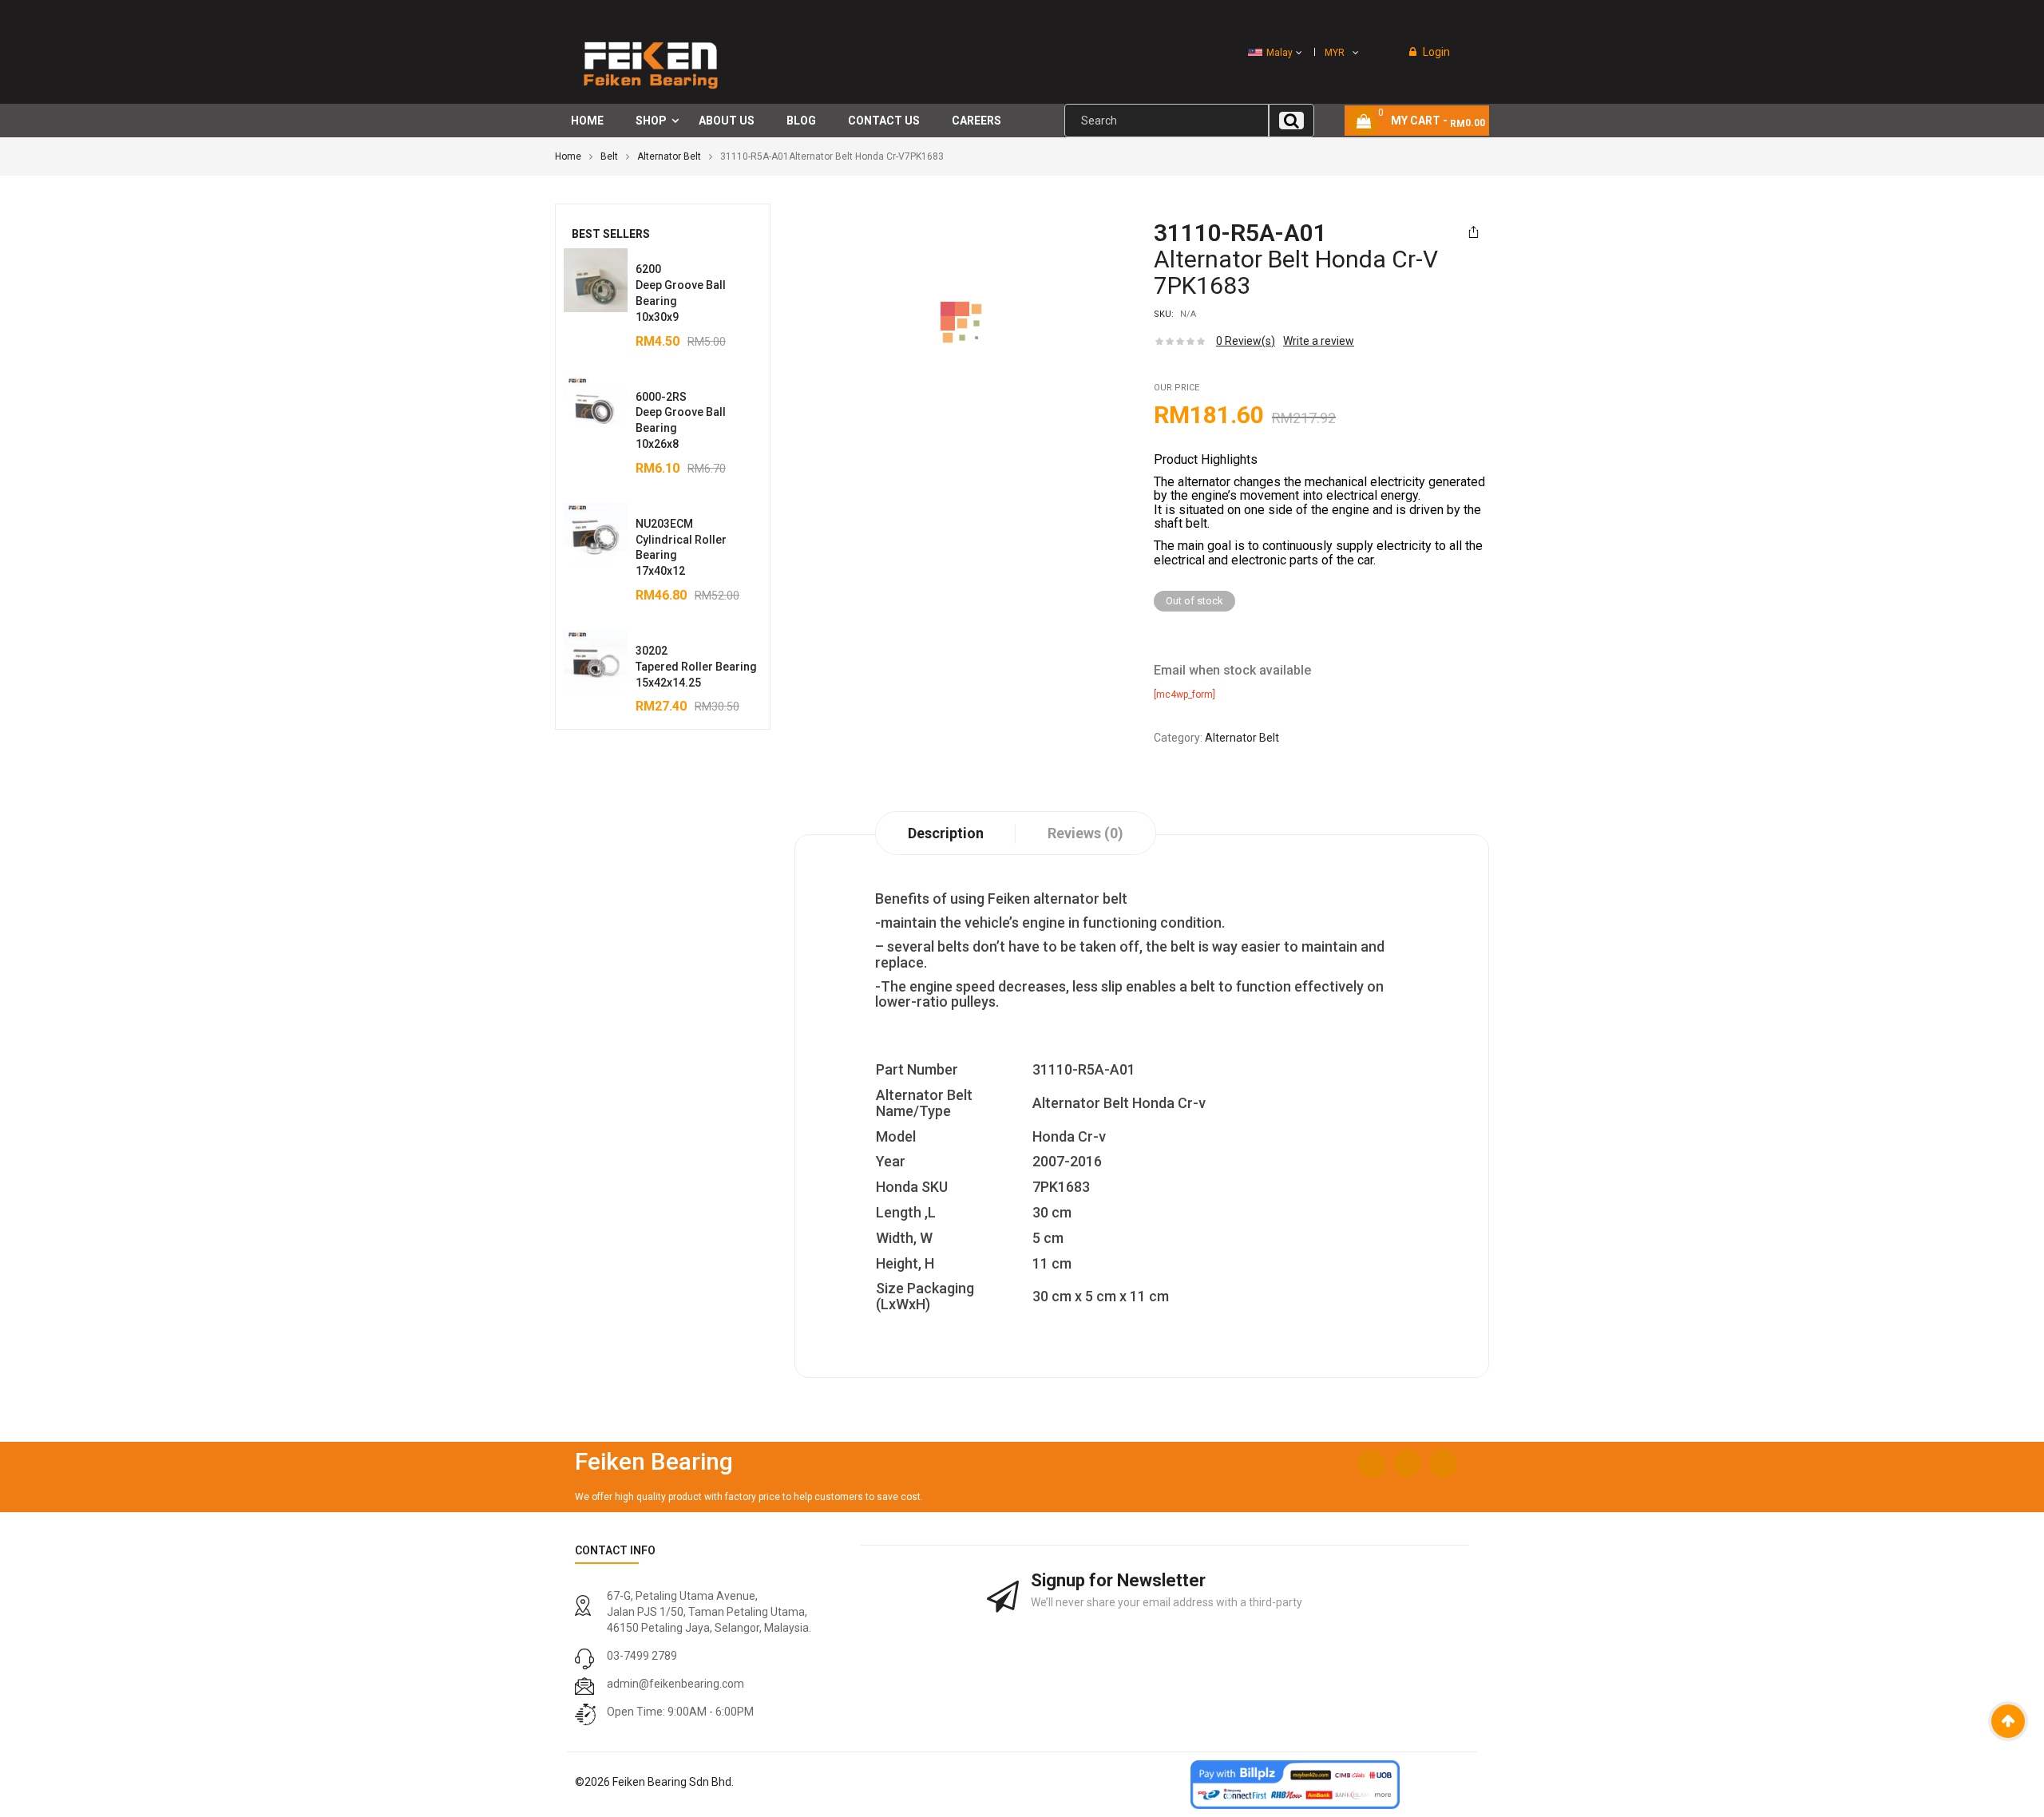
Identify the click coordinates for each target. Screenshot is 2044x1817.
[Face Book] (1371, 1464)
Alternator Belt (669, 156)
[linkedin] (1443, 1464)
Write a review (1319, 341)
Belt (609, 156)
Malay (1279, 53)
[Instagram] (1407, 1464)
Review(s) (1246, 341)
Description (946, 833)
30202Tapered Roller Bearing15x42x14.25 (696, 667)
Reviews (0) (1085, 833)
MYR (1335, 53)
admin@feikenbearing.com (675, 1684)
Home (568, 156)
